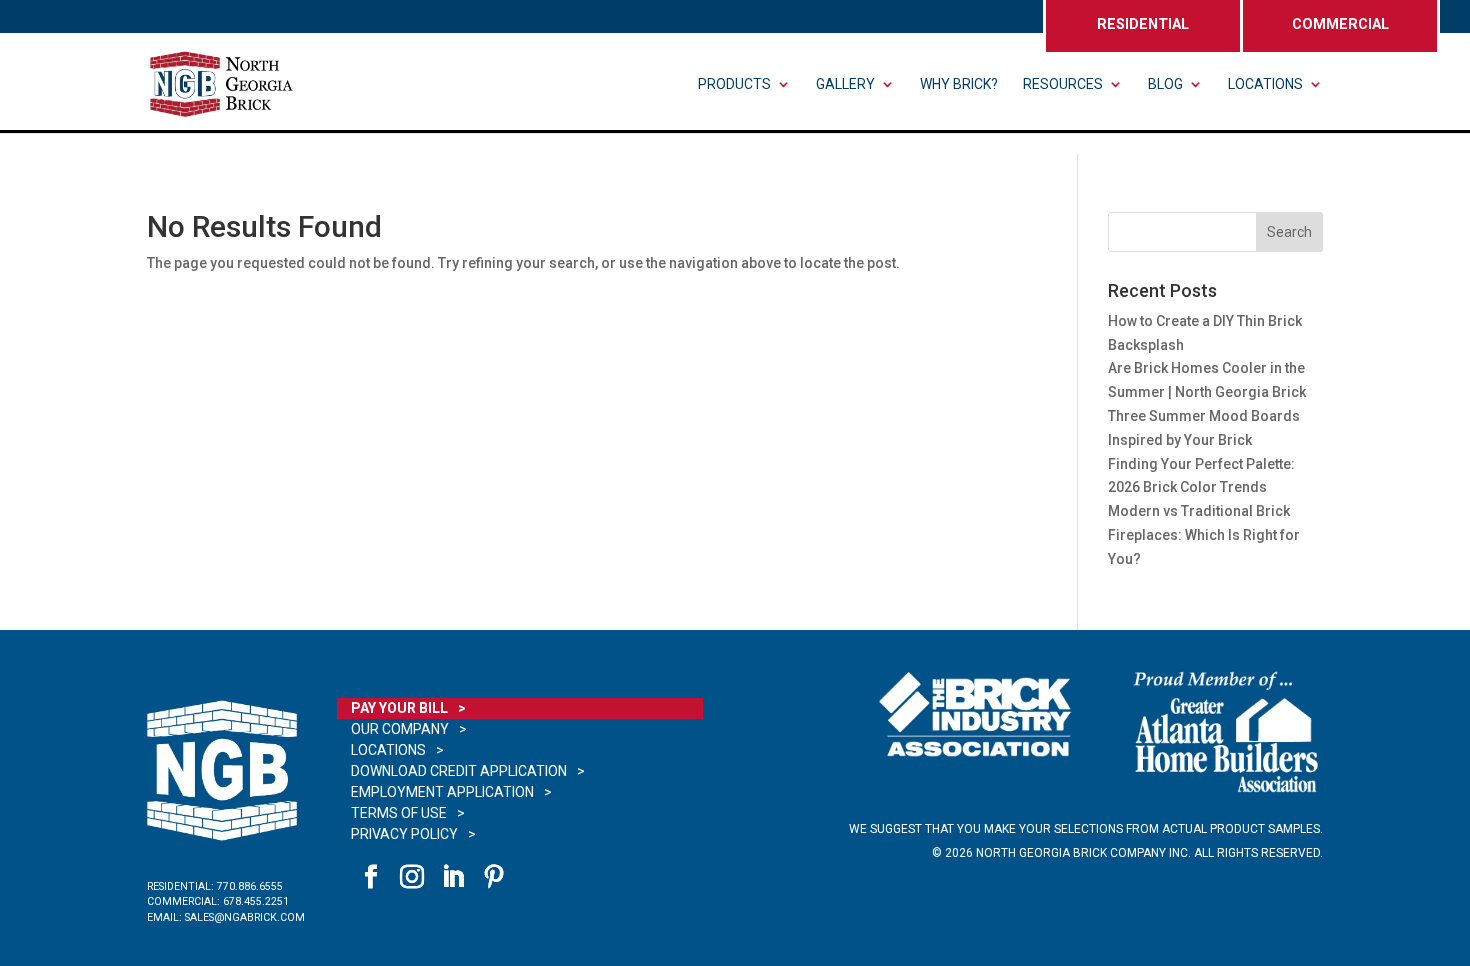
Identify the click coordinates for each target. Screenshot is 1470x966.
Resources (1063, 84)
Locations (1265, 84)
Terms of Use (399, 813)
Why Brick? (959, 84)
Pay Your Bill (399, 708)
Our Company (400, 729)
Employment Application (442, 792)
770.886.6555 (250, 886)
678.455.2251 (256, 901)
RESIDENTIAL (1143, 24)
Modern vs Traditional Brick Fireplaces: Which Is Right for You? (1204, 535)
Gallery (845, 84)
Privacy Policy (404, 834)
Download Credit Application (459, 771)
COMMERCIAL (1340, 24)
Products (734, 84)
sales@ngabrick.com (245, 917)
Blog (1165, 84)
